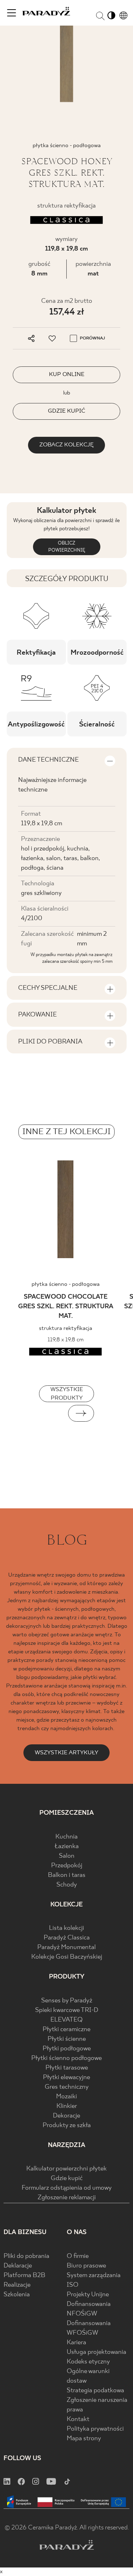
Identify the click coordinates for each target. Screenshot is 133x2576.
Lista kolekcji (66, 1928)
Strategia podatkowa (95, 2391)
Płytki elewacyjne (66, 2078)
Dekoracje (66, 2116)
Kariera (76, 2343)
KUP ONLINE (67, 374)
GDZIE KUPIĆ (66, 411)
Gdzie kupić (67, 2178)
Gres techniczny (67, 2087)
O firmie (78, 2256)
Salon (67, 1856)
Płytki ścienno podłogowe (66, 2058)
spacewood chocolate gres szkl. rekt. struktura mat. (66, 1307)
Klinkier (67, 2106)
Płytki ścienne (67, 2039)
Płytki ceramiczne (66, 2030)
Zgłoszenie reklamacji (67, 2198)
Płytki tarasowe (67, 2068)
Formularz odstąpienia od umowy (67, 2188)
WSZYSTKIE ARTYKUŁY (66, 1753)
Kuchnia (66, 1837)
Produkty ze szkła (67, 2126)
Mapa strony (84, 2439)
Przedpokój (67, 1866)
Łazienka (67, 1847)
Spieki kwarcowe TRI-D (67, 2010)
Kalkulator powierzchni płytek (66, 2169)
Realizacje (17, 2285)
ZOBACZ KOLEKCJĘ (66, 445)
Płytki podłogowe (67, 2049)
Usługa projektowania (96, 2352)
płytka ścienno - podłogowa (66, 1284)
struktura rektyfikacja (66, 1328)
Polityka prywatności (95, 2429)
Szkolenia (17, 2295)
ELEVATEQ (66, 2020)
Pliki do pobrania (26, 2256)
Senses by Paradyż (67, 2001)
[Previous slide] (52, 1413)
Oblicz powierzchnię (67, 547)
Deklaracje (18, 2266)
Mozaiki (66, 2097)
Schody (67, 1885)
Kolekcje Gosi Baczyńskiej (67, 1957)
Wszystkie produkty (67, 1394)
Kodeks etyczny (88, 2362)
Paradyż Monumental (66, 1947)
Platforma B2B (24, 2276)
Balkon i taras (67, 1875)
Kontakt (78, 2419)
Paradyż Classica (67, 1938)
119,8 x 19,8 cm (66, 249)
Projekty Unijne (88, 2295)
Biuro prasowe (86, 2266)
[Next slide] (81, 1413)
